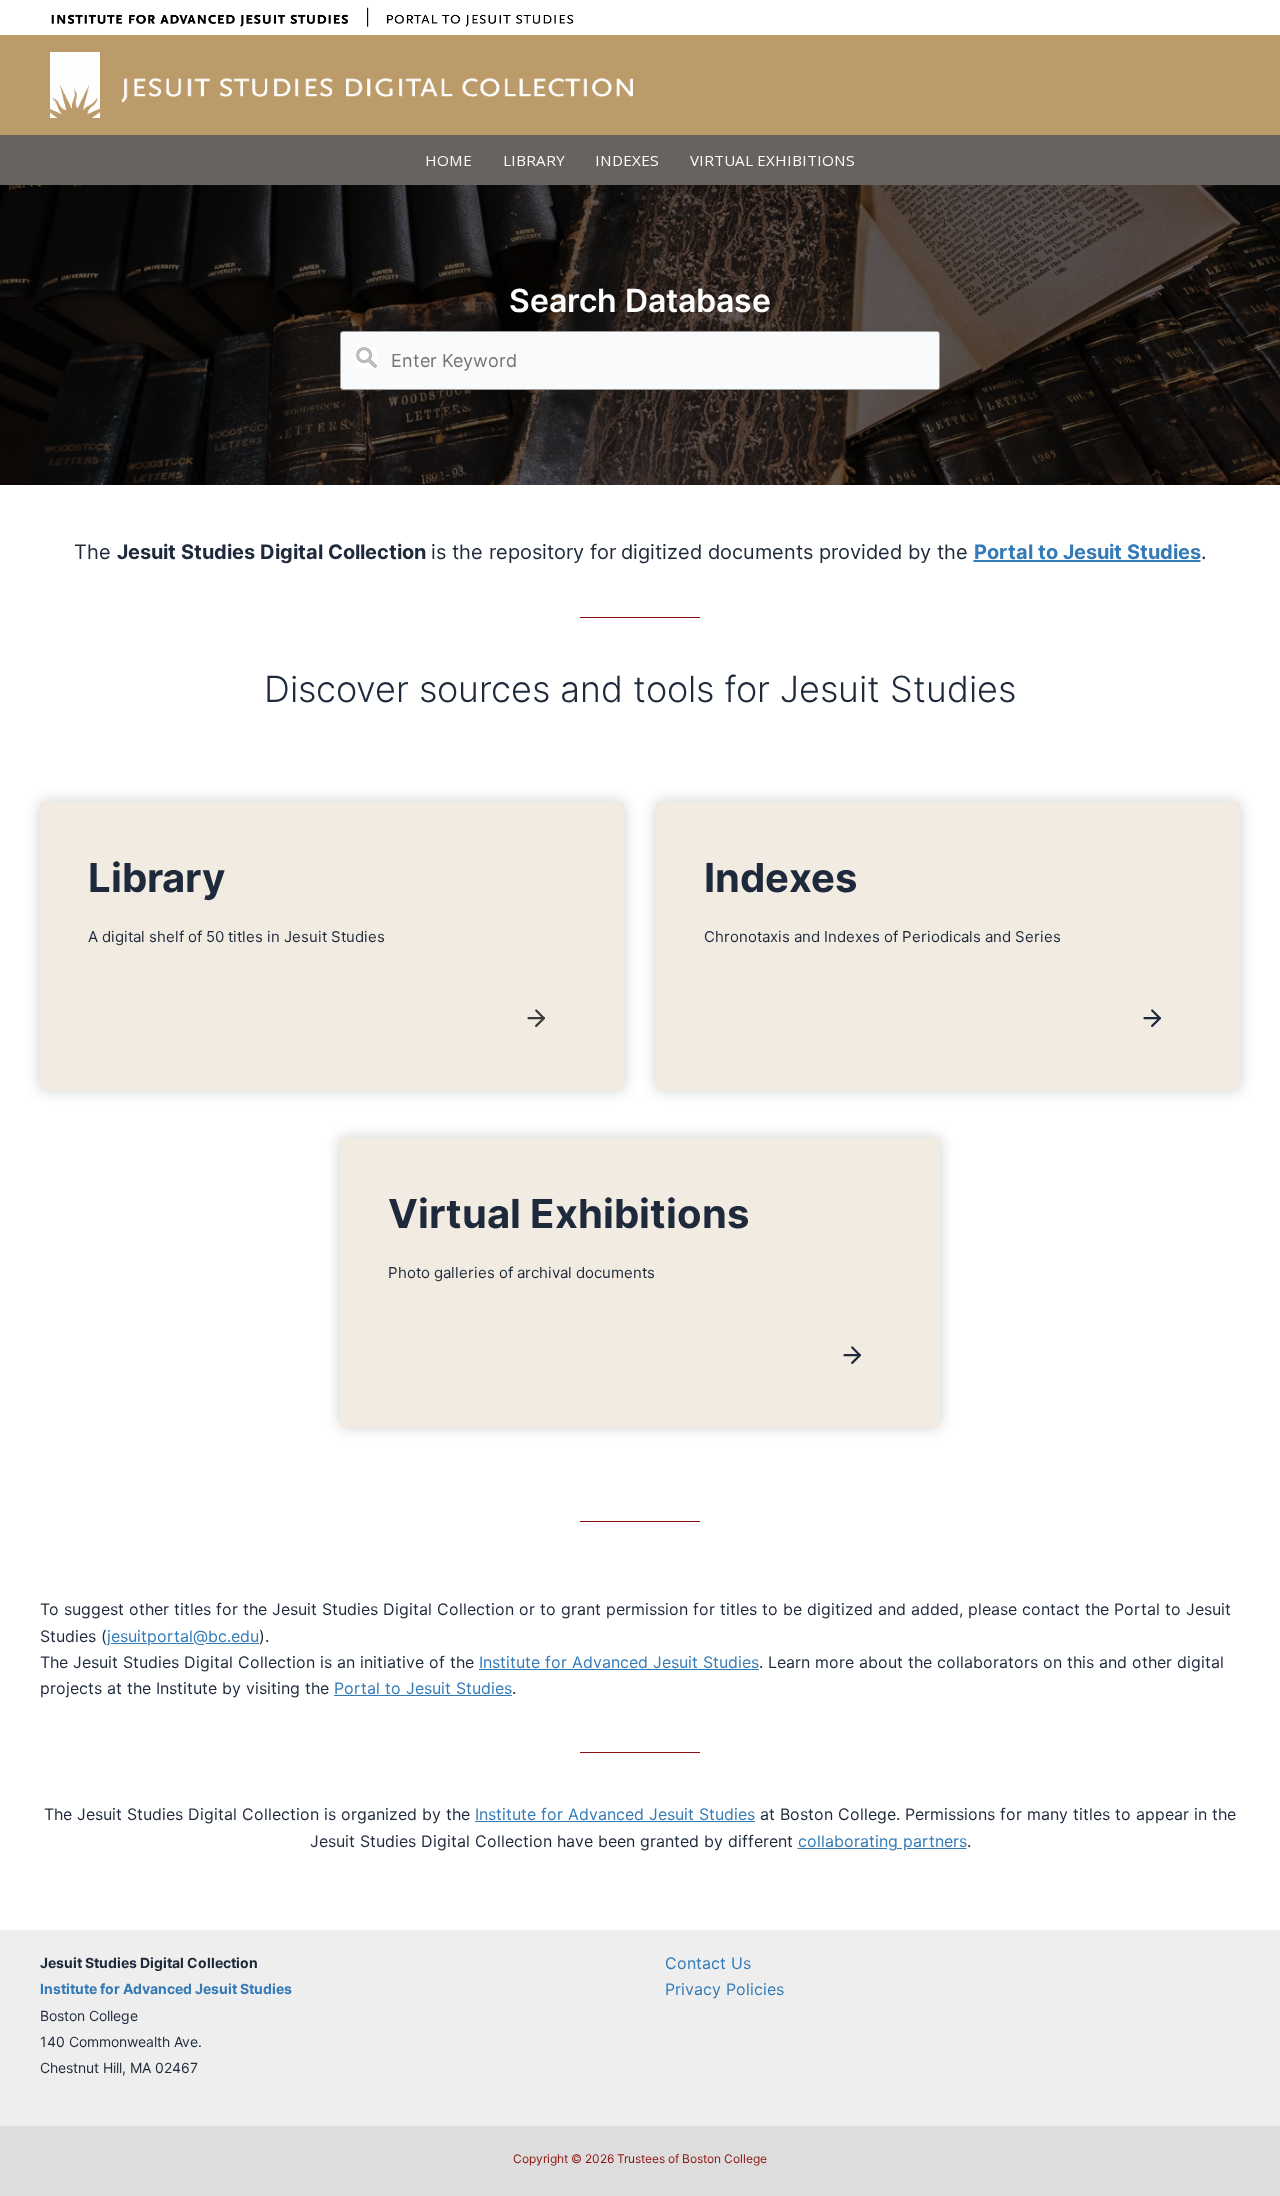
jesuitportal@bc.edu (183, 1636)
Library (534, 160)
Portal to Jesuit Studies (423, 1688)
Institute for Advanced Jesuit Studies (619, 1662)
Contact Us (708, 1963)
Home (448, 160)
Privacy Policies (724, 1989)
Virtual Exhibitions (772, 160)
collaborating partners (882, 1841)
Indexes (627, 160)
